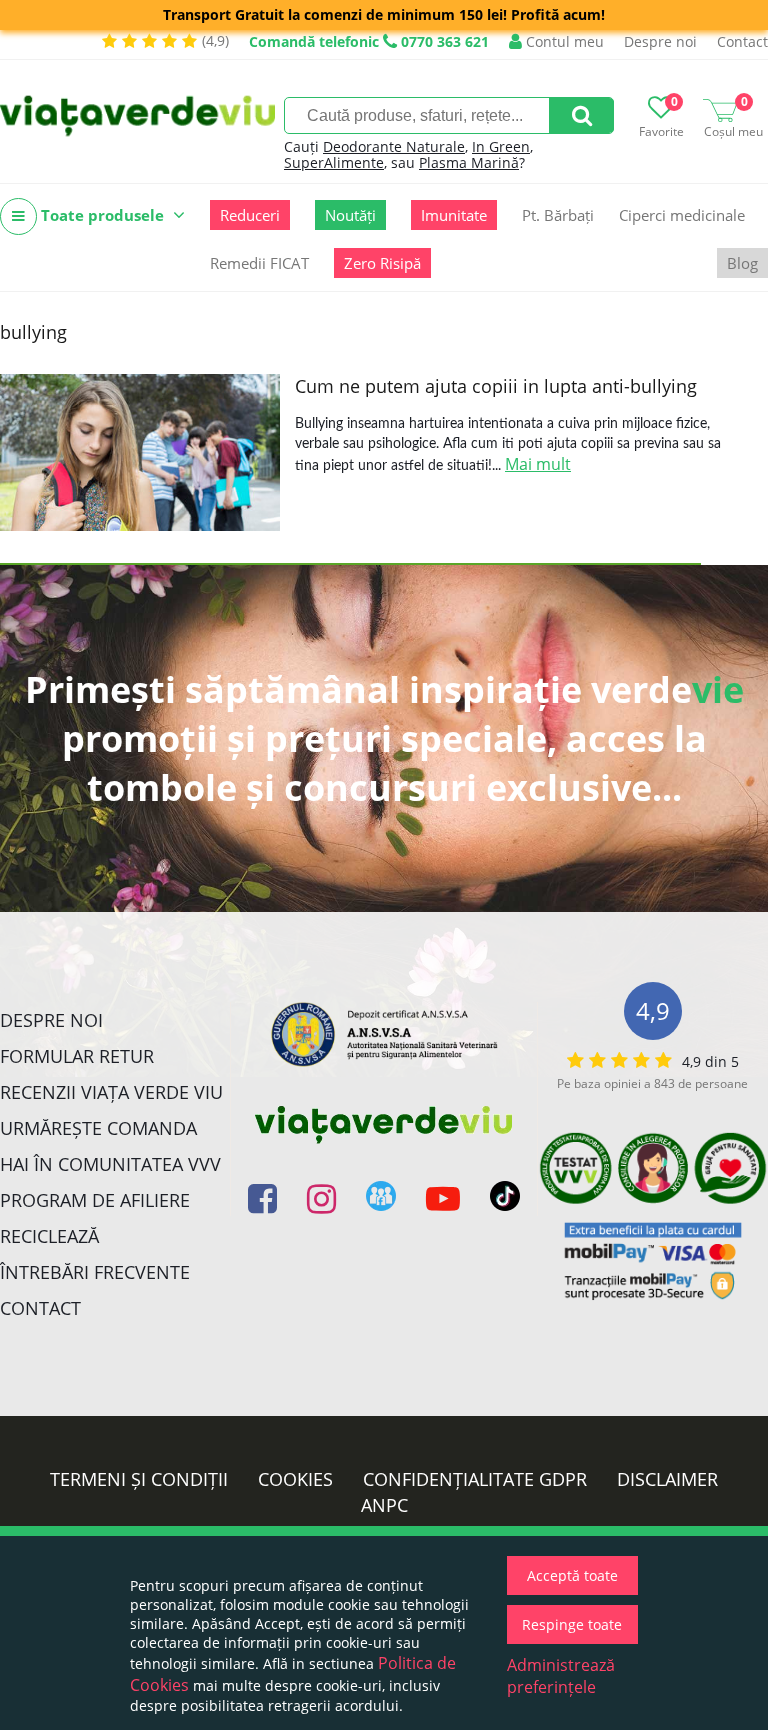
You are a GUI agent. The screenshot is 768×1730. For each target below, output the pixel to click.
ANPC (384, 1505)
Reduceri (250, 215)
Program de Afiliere (95, 1200)
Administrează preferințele (561, 1676)
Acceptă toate (572, 1575)
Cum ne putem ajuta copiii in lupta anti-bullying (496, 386)
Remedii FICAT (259, 263)
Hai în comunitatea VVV (110, 1164)
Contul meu (563, 41)
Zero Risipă (382, 263)
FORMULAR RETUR (77, 1056)
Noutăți (350, 215)
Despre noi (660, 41)
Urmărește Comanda (98, 1128)
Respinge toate (572, 1624)
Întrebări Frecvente (95, 1272)
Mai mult (538, 464)
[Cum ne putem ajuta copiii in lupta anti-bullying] (140, 452)
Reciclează (49, 1236)
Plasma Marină (469, 162)
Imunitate (454, 215)
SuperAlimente (334, 162)
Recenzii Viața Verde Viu (111, 1092)
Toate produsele (102, 215)
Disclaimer (667, 1479)
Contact (742, 41)
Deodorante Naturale (394, 146)
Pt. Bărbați (558, 215)
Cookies (295, 1479)
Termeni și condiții (139, 1479)
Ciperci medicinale (682, 215)
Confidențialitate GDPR (475, 1479)
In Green (501, 146)
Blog (742, 263)
